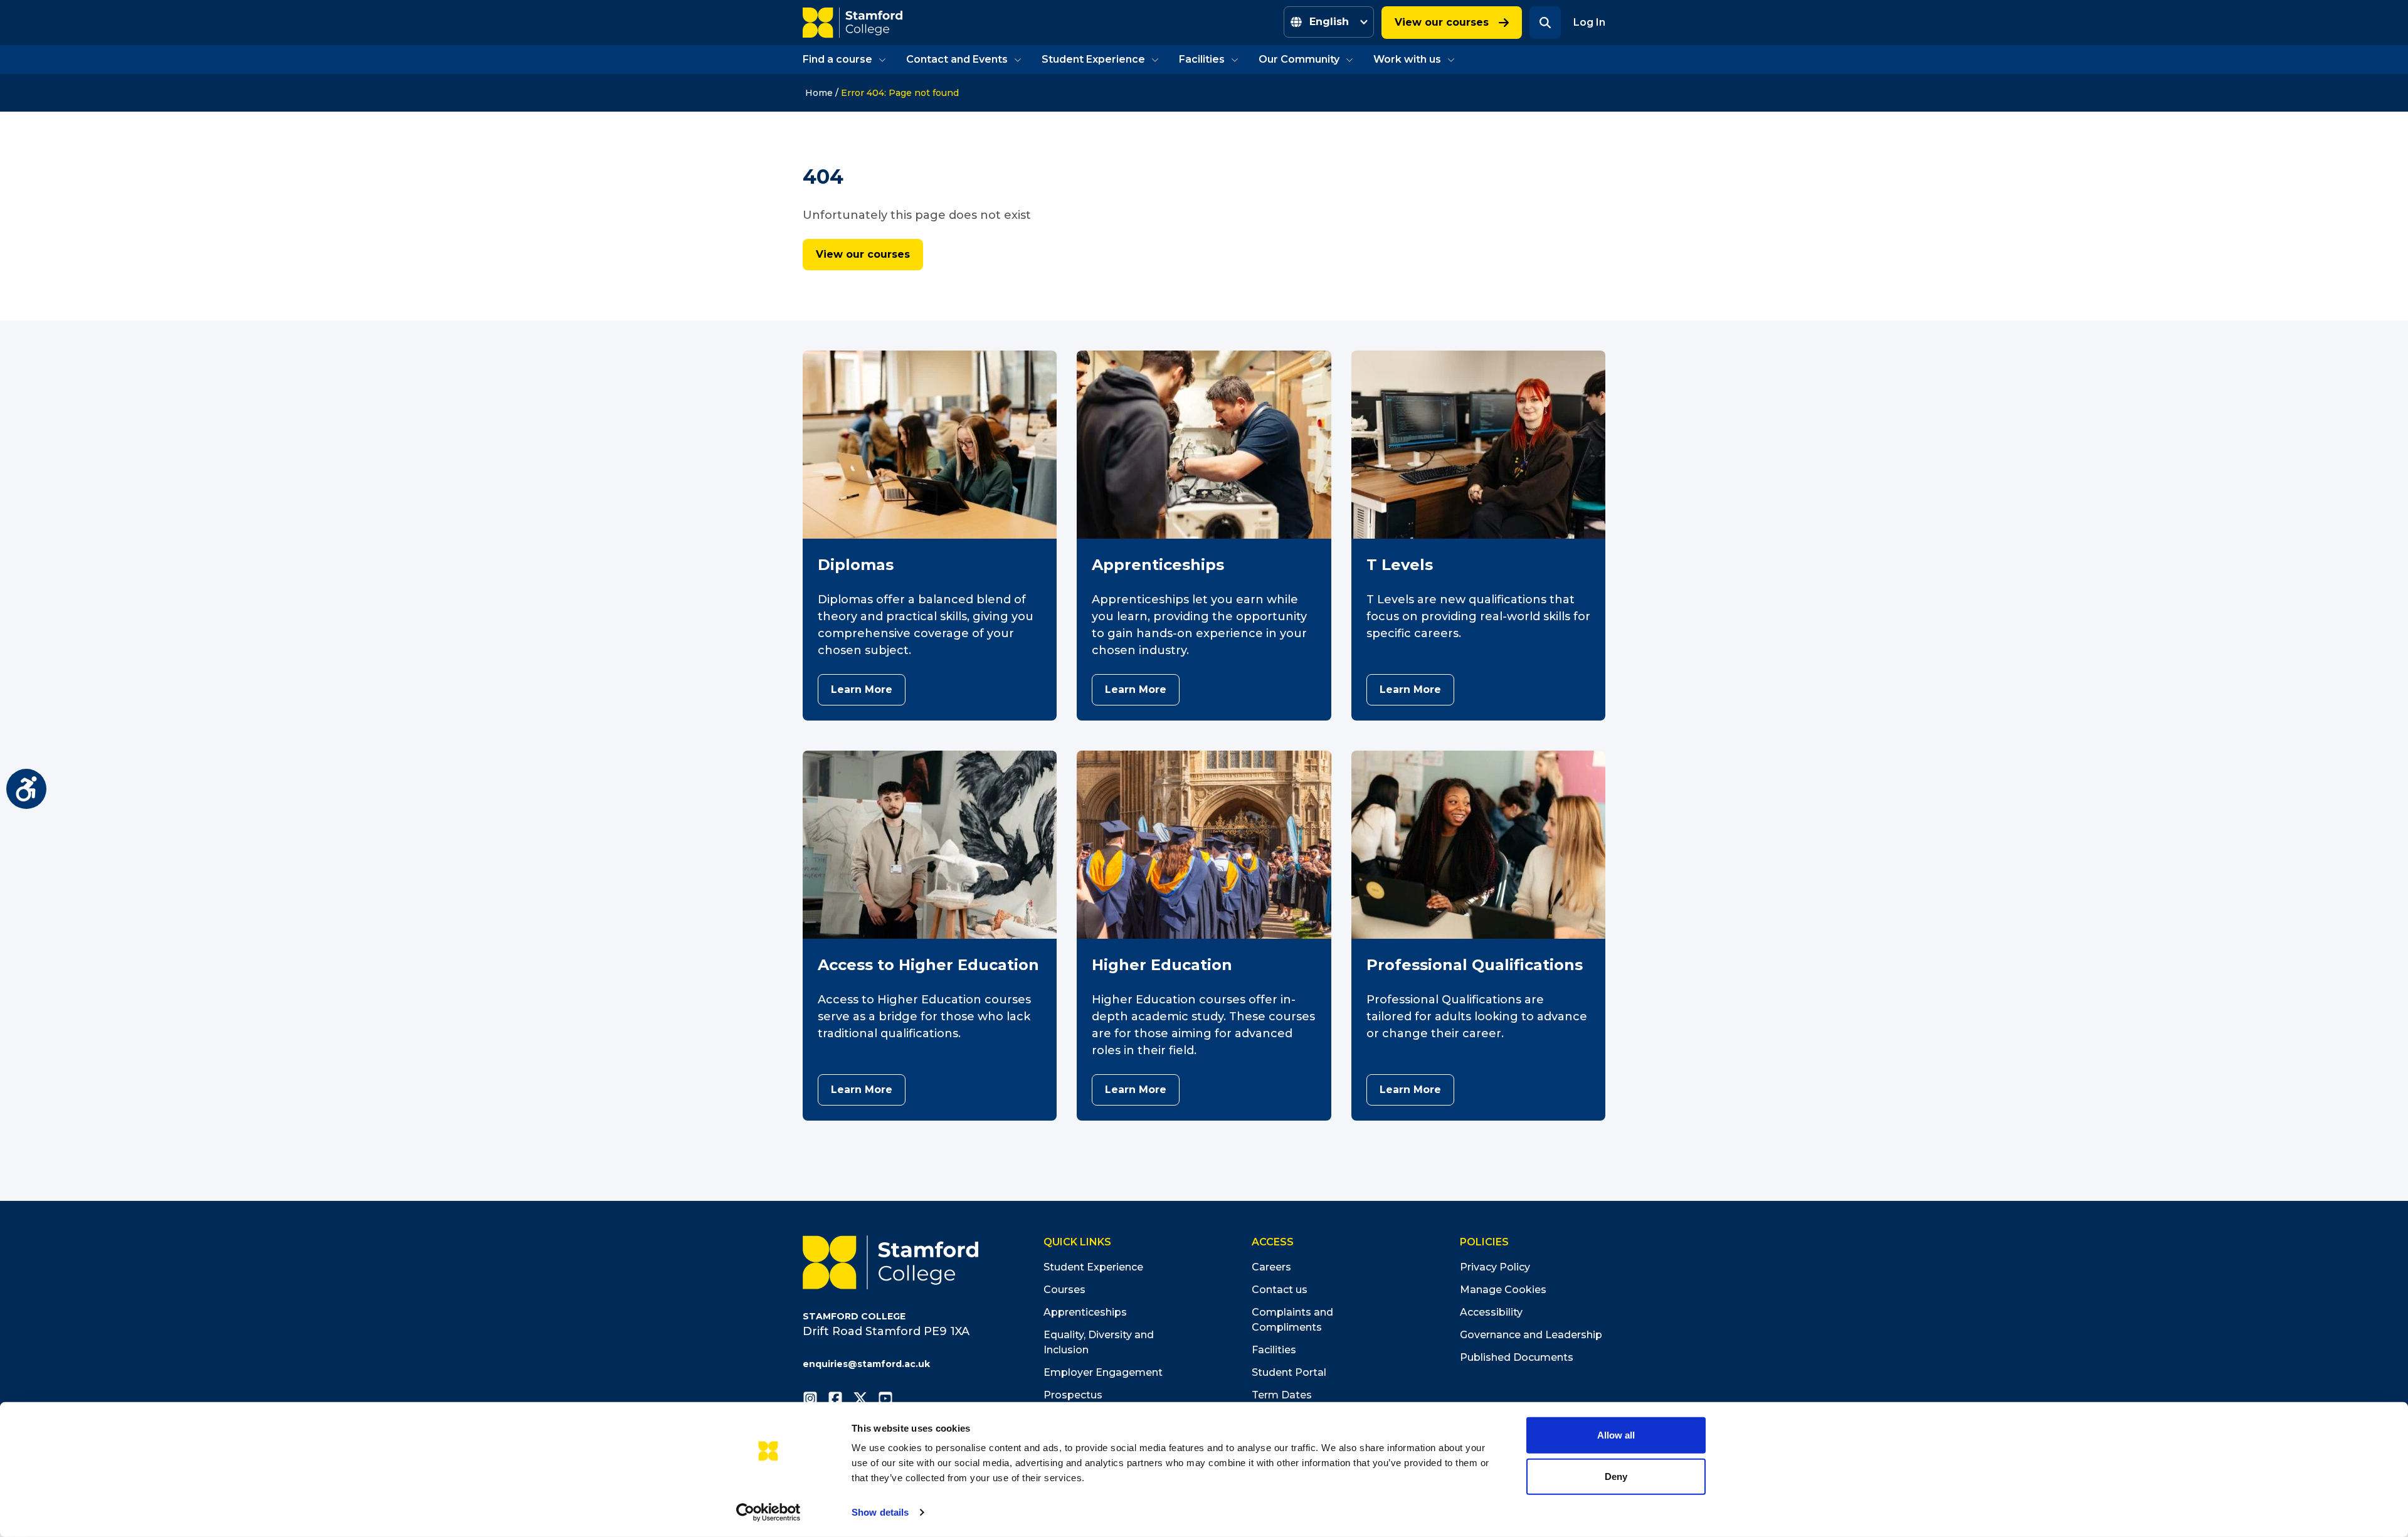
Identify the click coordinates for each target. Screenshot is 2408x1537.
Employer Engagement (1103, 1372)
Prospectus (1073, 1395)
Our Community (1299, 59)
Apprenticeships (1085, 1312)
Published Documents (1517, 1357)
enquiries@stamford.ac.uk (866, 1364)
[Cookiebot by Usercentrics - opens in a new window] (768, 1513)
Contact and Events (957, 59)
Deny (1616, 1476)
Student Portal (1289, 1372)
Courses (1064, 1290)
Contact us (1280, 1290)
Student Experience (1093, 59)
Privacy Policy (1495, 1267)
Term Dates (1282, 1395)
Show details (880, 1512)
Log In (1589, 22)
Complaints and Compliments (1292, 1320)
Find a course (837, 59)
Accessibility (1491, 1312)
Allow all (1616, 1435)
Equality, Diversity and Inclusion (1099, 1342)
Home (819, 93)
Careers (1271, 1267)
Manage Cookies (1503, 1290)
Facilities (1202, 59)
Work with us (1407, 59)
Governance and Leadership (1531, 1335)
